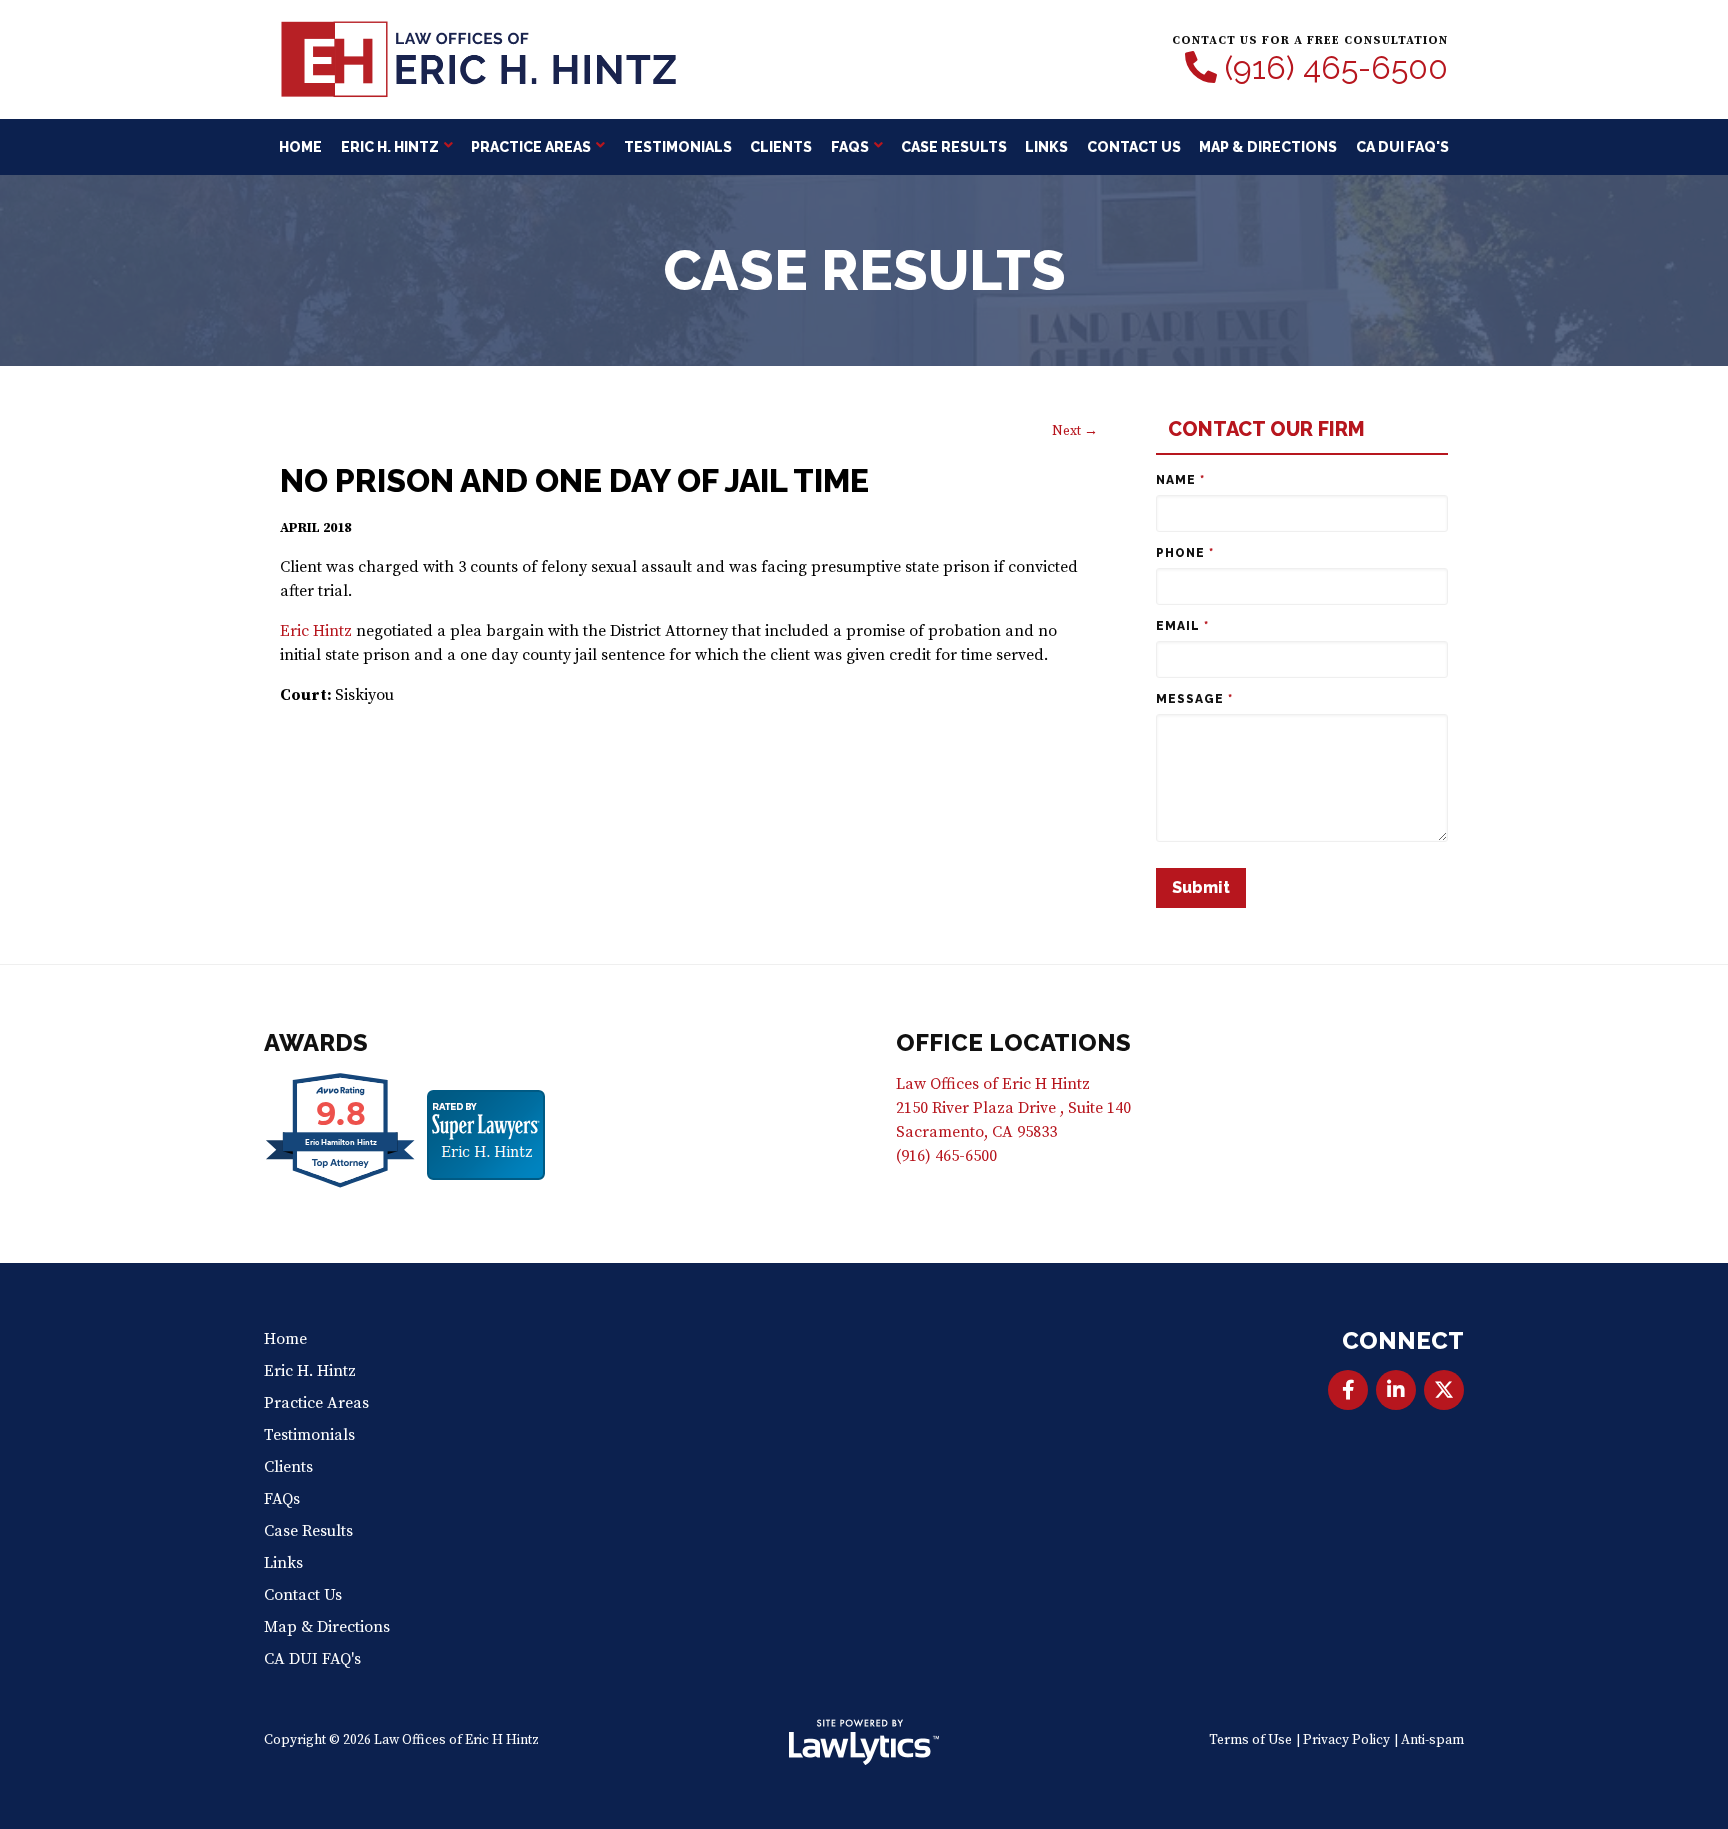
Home (300, 147)
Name (1180, 480)
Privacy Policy (1346, 1740)
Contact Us (1134, 147)
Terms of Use (1250, 1740)
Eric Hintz (316, 631)
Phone (1185, 553)
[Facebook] (1348, 1390)
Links (1046, 147)
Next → (1075, 431)
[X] (1444, 1390)
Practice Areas (531, 147)
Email (1182, 626)
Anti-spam (1432, 1740)
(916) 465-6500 (1336, 68)
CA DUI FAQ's (1402, 147)
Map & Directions (1268, 147)
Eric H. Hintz (390, 147)
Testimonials (678, 147)
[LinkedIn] (1396, 1390)
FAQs (850, 147)
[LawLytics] (864, 1742)
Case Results (954, 147)
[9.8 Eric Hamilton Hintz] (341, 1187)
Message (1194, 699)
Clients (781, 147)
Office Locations (1013, 1042)
